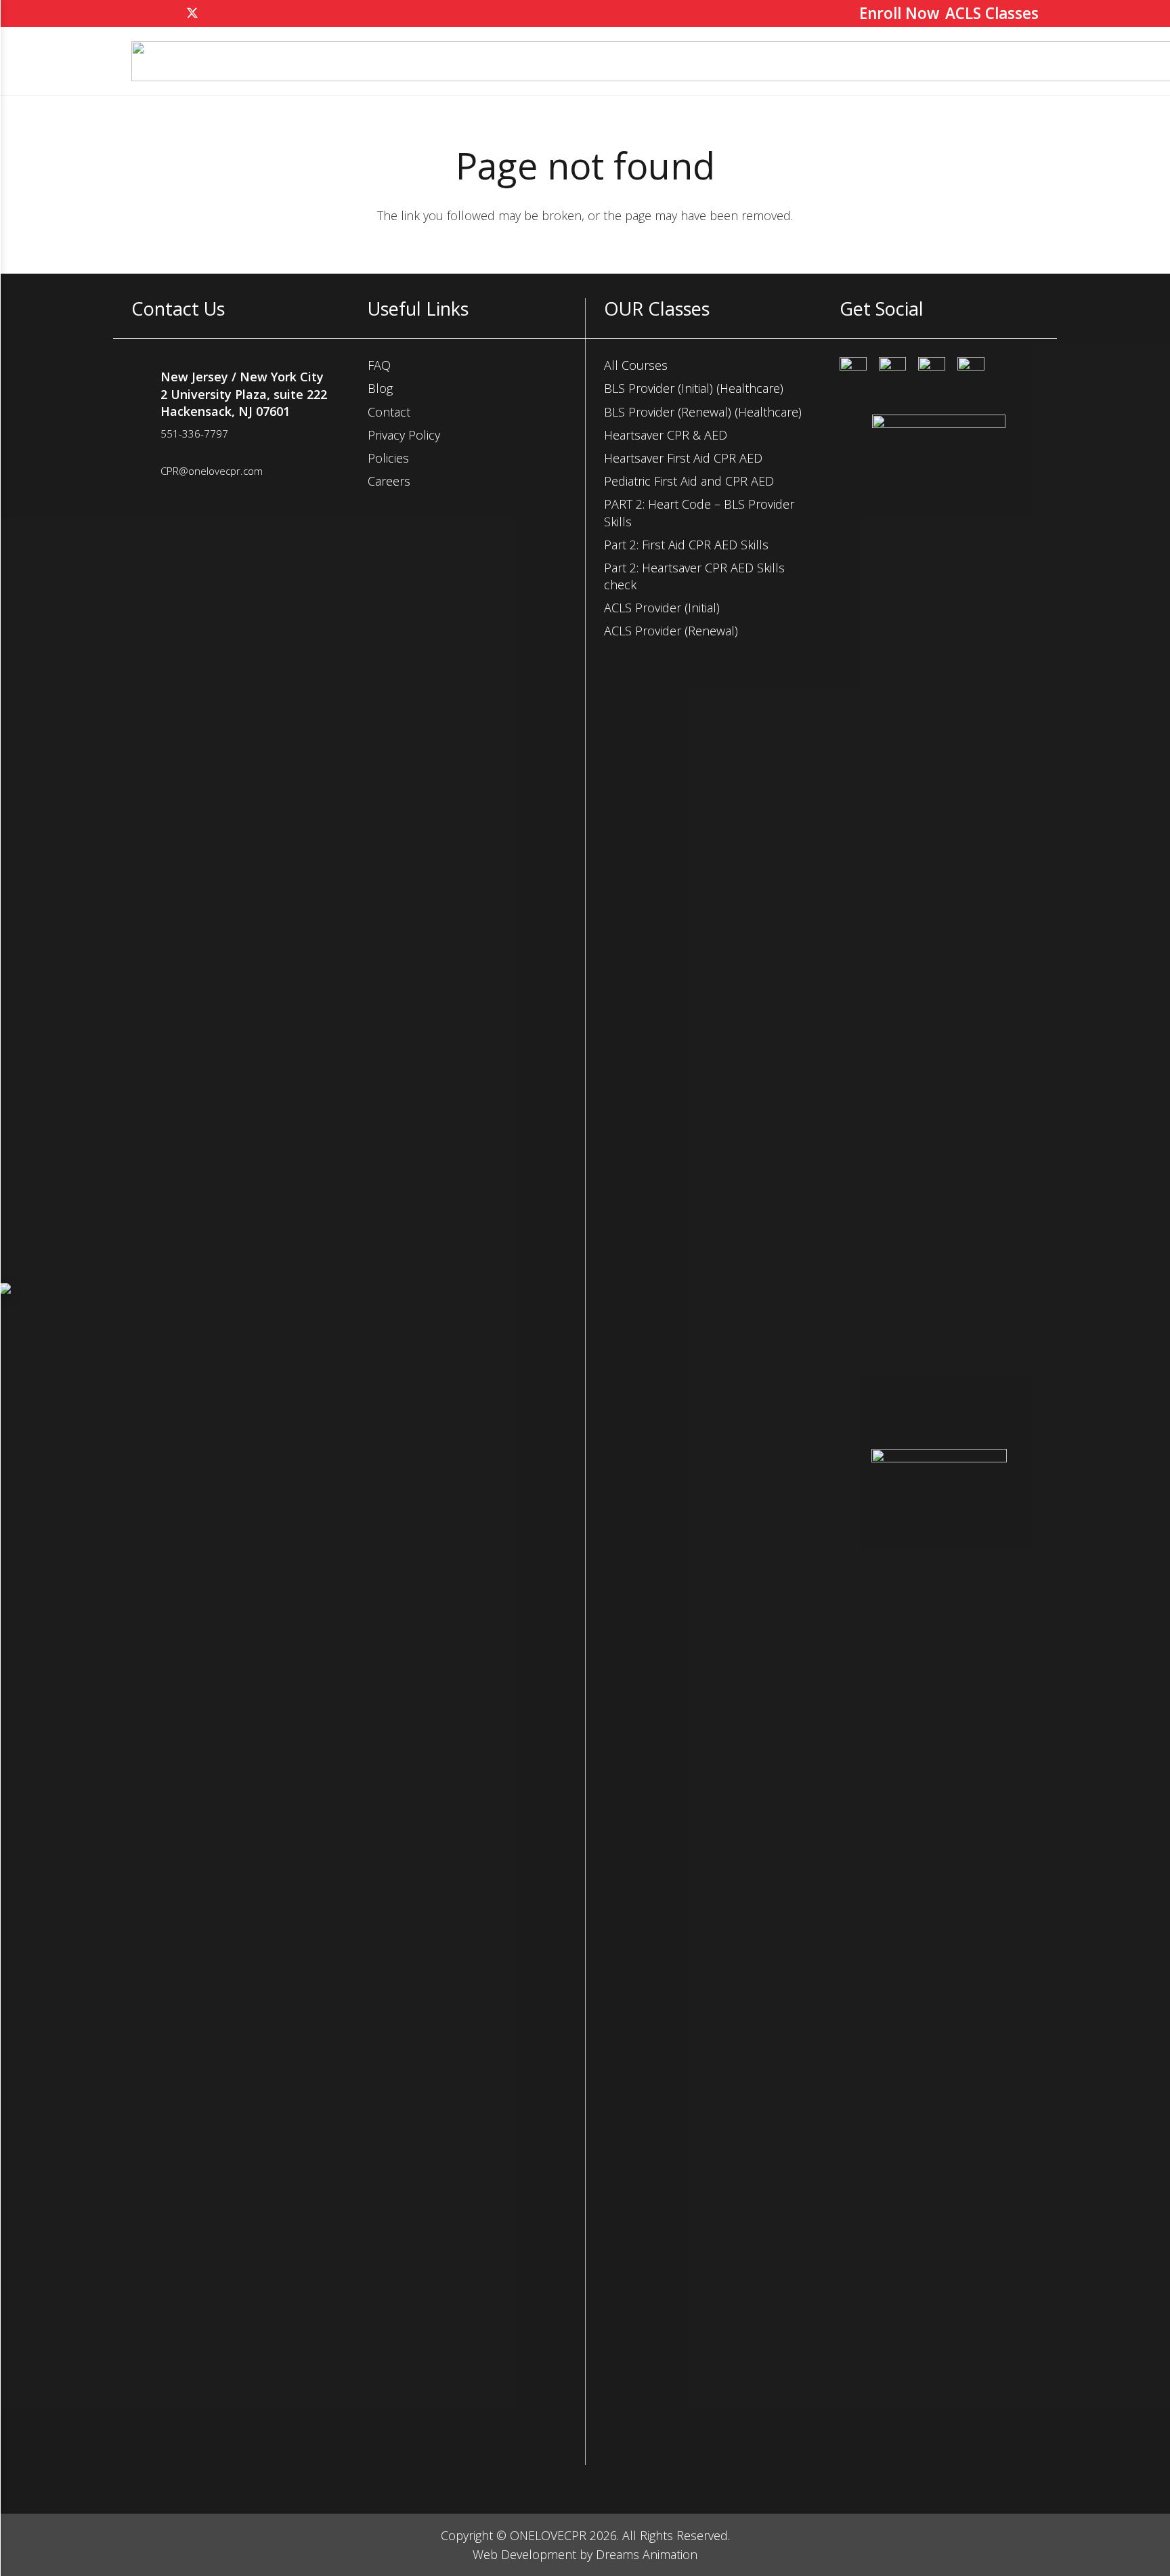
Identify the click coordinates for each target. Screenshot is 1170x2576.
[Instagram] (168, 14)
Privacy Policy (404, 435)
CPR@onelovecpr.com (212, 471)
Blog (380, 388)
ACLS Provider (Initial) (662, 608)
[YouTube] (217, 14)
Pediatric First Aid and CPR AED (689, 481)
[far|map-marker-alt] (146, 394)
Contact (389, 412)
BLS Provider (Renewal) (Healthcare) (703, 412)
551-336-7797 (194, 434)
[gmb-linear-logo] (939, 1957)
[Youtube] (971, 371)
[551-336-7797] (146, 436)
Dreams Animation (647, 2554)
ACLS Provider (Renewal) (671, 631)
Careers (389, 481)
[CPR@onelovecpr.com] (146, 473)
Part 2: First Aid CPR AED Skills (686, 545)
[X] (192, 14)
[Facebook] (144, 14)
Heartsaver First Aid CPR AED (683, 458)
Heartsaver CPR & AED (666, 435)
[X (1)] (932, 371)
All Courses (636, 365)
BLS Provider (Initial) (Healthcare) (694, 388)
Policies (388, 458)
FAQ (379, 365)
